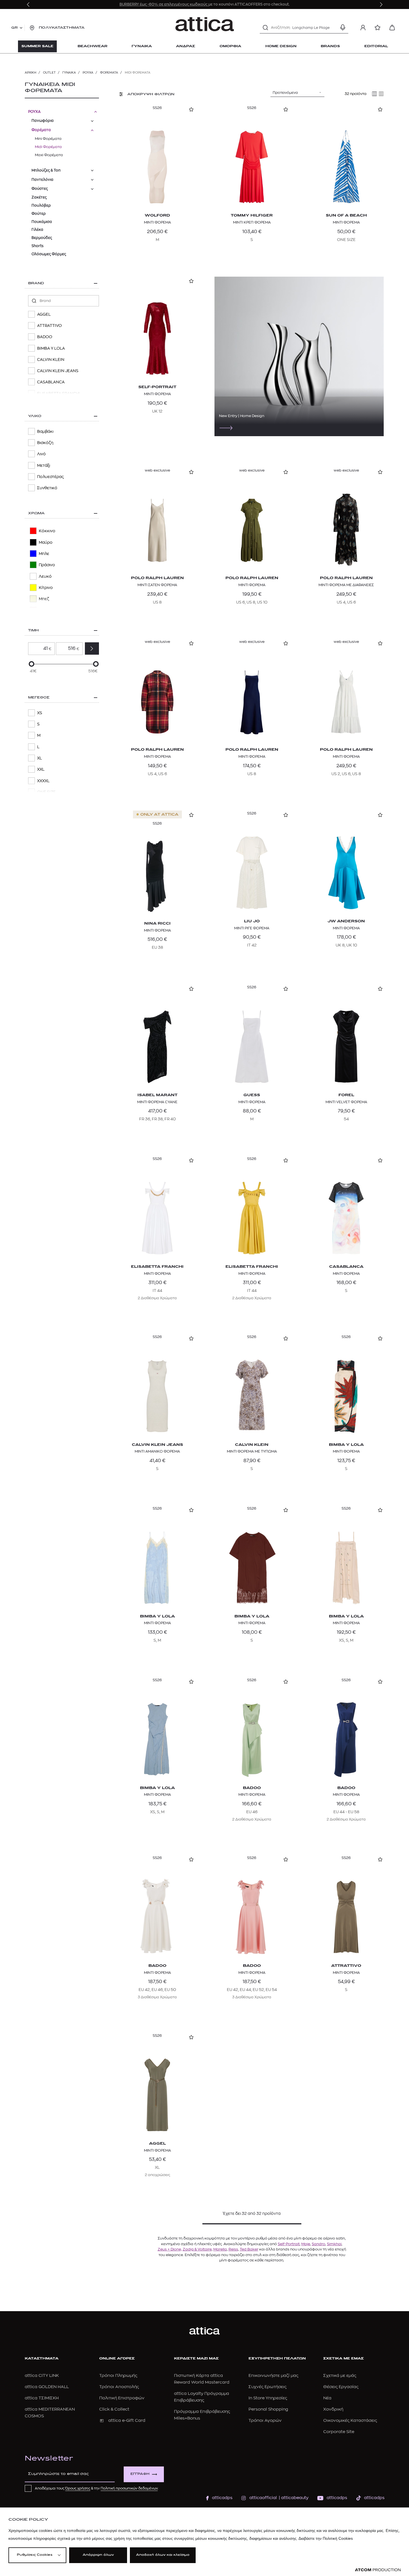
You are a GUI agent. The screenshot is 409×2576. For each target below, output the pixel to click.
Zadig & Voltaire (197, 2249)
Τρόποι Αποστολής (119, 2387)
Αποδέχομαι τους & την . (97, 2488)
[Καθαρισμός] (333, 28)
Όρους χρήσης (78, 2488)
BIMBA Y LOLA (346, 1445)
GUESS (252, 1095)
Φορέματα (109, 73)
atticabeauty (293, 2498)
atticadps (222, 2498)
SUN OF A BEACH (346, 216)
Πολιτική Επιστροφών (122, 2398)
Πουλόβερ (41, 205)
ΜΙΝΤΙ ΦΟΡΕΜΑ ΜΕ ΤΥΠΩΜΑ (252, 1451)
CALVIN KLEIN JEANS (157, 1445)
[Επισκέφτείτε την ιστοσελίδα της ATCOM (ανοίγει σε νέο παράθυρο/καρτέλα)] (378, 2570)
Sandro (318, 2244)
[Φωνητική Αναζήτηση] (343, 28)
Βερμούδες (42, 238)
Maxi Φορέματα (49, 155)
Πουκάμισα (42, 222)
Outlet (49, 73)
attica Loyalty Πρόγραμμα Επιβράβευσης (202, 2397)
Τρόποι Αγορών (265, 2421)
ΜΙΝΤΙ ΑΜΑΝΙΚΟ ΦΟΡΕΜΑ (157, 1451)
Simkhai (334, 2244)
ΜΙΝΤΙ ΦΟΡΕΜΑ (157, 222)
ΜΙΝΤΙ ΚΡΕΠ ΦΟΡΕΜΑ (252, 222)
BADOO (252, 1788)
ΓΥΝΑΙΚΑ (69, 73)
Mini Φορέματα (48, 139)
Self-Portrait (289, 2244)
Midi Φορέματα (48, 147)
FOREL (346, 1095)
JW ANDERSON (346, 921)
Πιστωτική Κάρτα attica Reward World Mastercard (202, 2379)
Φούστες (40, 189)
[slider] (31, 664)
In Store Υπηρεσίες (268, 2398)
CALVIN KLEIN (252, 1445)
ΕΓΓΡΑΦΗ (140, 2474)
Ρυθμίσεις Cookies (35, 2555)
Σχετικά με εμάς (340, 2376)
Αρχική (30, 73)
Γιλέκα (37, 230)
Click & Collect (114, 2409)
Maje (306, 2244)
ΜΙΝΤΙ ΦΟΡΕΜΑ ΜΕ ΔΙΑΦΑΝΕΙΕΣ (346, 585)
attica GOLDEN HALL (47, 2387)
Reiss (233, 2249)
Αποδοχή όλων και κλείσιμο (163, 2555)
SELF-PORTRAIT (157, 387)
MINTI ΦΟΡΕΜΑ (346, 1274)
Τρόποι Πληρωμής (118, 2376)
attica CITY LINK (42, 2376)
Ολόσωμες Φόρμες (49, 254)
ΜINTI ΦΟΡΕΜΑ (157, 394)
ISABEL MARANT (157, 1095)
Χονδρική (333, 2409)
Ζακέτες (39, 197)
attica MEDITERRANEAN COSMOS (50, 2413)
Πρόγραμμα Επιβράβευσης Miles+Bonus (202, 2415)
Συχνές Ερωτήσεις (267, 2387)
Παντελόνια (42, 180)
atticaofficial (263, 2498)
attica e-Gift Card (127, 2421)
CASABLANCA (346, 1267)
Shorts (38, 246)
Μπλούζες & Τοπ (46, 170)
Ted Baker (249, 2249)
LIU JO (252, 921)
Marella (220, 2249)
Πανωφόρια (43, 121)
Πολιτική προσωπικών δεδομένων (129, 2488)
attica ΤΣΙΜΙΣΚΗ (42, 2398)
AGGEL (157, 2144)
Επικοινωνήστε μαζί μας (273, 2376)
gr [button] (14, 28)
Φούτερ (39, 214)
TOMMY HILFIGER (252, 216)
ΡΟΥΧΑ (88, 73)
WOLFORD (157, 216)
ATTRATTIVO (346, 1966)
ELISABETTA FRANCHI (157, 1267)
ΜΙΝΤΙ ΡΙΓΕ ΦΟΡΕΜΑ (252, 928)
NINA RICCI (157, 924)
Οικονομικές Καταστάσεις (350, 2421)
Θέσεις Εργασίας (341, 2387)
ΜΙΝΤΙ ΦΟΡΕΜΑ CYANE (157, 1102)
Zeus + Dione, (170, 2249)
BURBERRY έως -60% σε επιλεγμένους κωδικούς (164, 4)
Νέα (327, 2398)
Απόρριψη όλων (98, 2555)
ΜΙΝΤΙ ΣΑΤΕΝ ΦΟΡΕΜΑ (157, 585)
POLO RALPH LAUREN (157, 578)
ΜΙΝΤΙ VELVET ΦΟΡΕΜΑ (346, 1102)
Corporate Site (339, 2432)
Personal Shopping (268, 2409)
